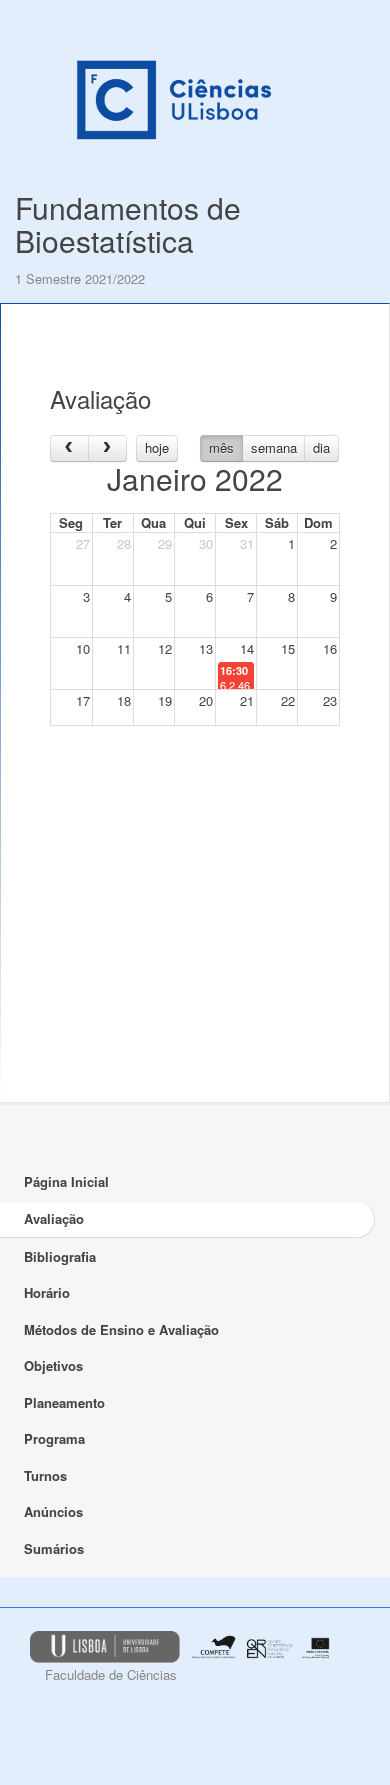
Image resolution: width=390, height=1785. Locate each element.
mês (221, 447)
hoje (157, 447)
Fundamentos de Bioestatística (128, 224)
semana (274, 447)
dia (321, 447)
